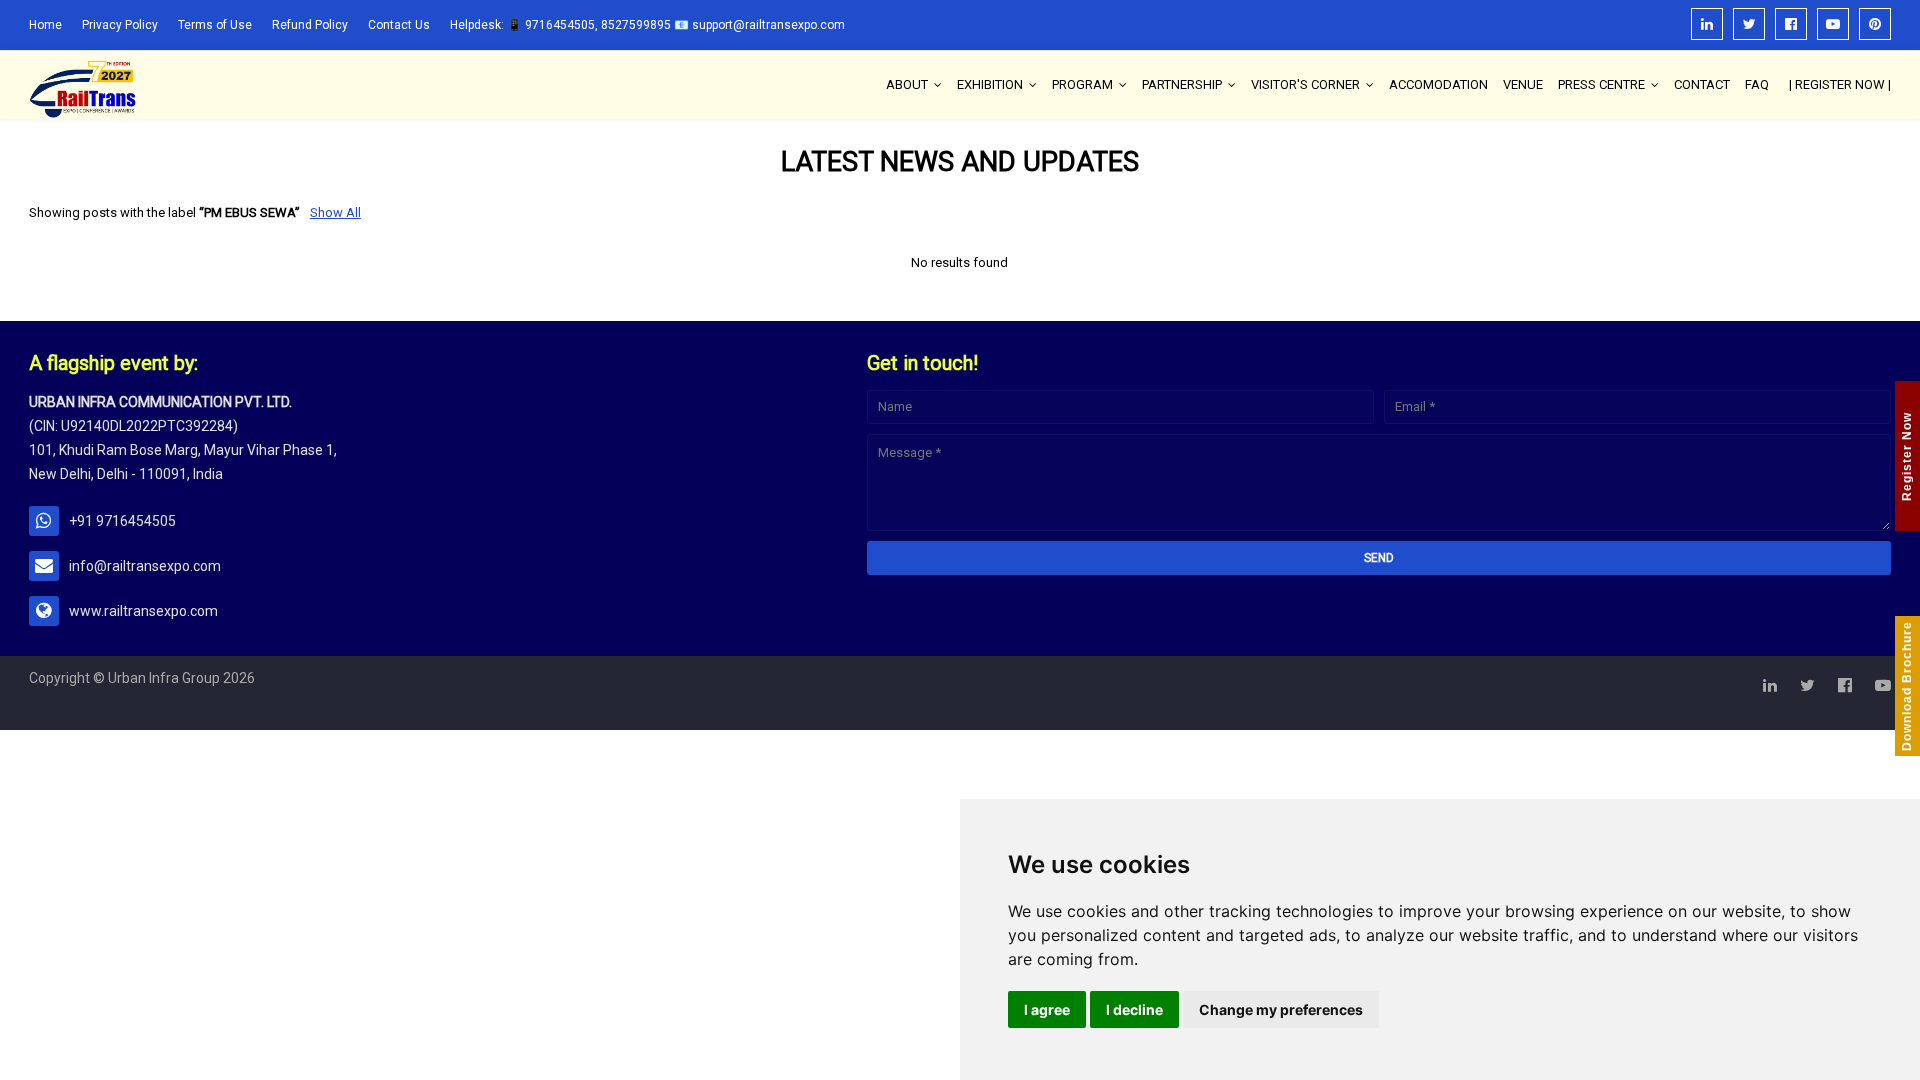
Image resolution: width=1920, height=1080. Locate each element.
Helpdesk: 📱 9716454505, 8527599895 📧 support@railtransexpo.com (647, 25)
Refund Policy (310, 25)
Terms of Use (215, 25)
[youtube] (1833, 24)
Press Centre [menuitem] (1601, 84)
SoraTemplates (352, 715)
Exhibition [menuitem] (990, 84)
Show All (335, 212)
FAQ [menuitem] (1757, 84)
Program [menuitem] (1082, 84)
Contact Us (399, 25)
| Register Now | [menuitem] (1840, 84)
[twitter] (1749, 24)
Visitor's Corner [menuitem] (1305, 84)
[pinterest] (1875, 24)
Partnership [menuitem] (1182, 84)
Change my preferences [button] (1281, 1009)
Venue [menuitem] (1523, 84)
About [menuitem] (907, 84)
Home (45, 25)
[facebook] (1791, 24)
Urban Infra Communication (166, 715)
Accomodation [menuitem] (1438, 84)
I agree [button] (1047, 1009)
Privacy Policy (120, 25)
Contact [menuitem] (1702, 84)
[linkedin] (1707, 24)
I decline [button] (1134, 1009)
